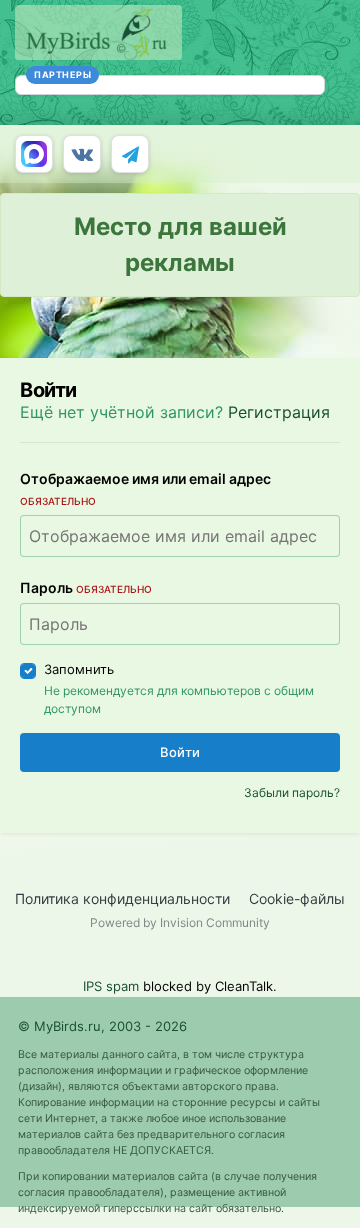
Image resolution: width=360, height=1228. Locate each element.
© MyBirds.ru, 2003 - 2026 (102, 1026)
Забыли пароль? (292, 792)
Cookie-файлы (297, 898)
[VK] (82, 154)
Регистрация (279, 412)
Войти (180, 752)
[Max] (34, 154)
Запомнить (79, 669)
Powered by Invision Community (180, 922)
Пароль (86, 587)
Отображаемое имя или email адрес (145, 488)
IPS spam (111, 986)
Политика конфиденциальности (122, 898)
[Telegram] (130, 154)
